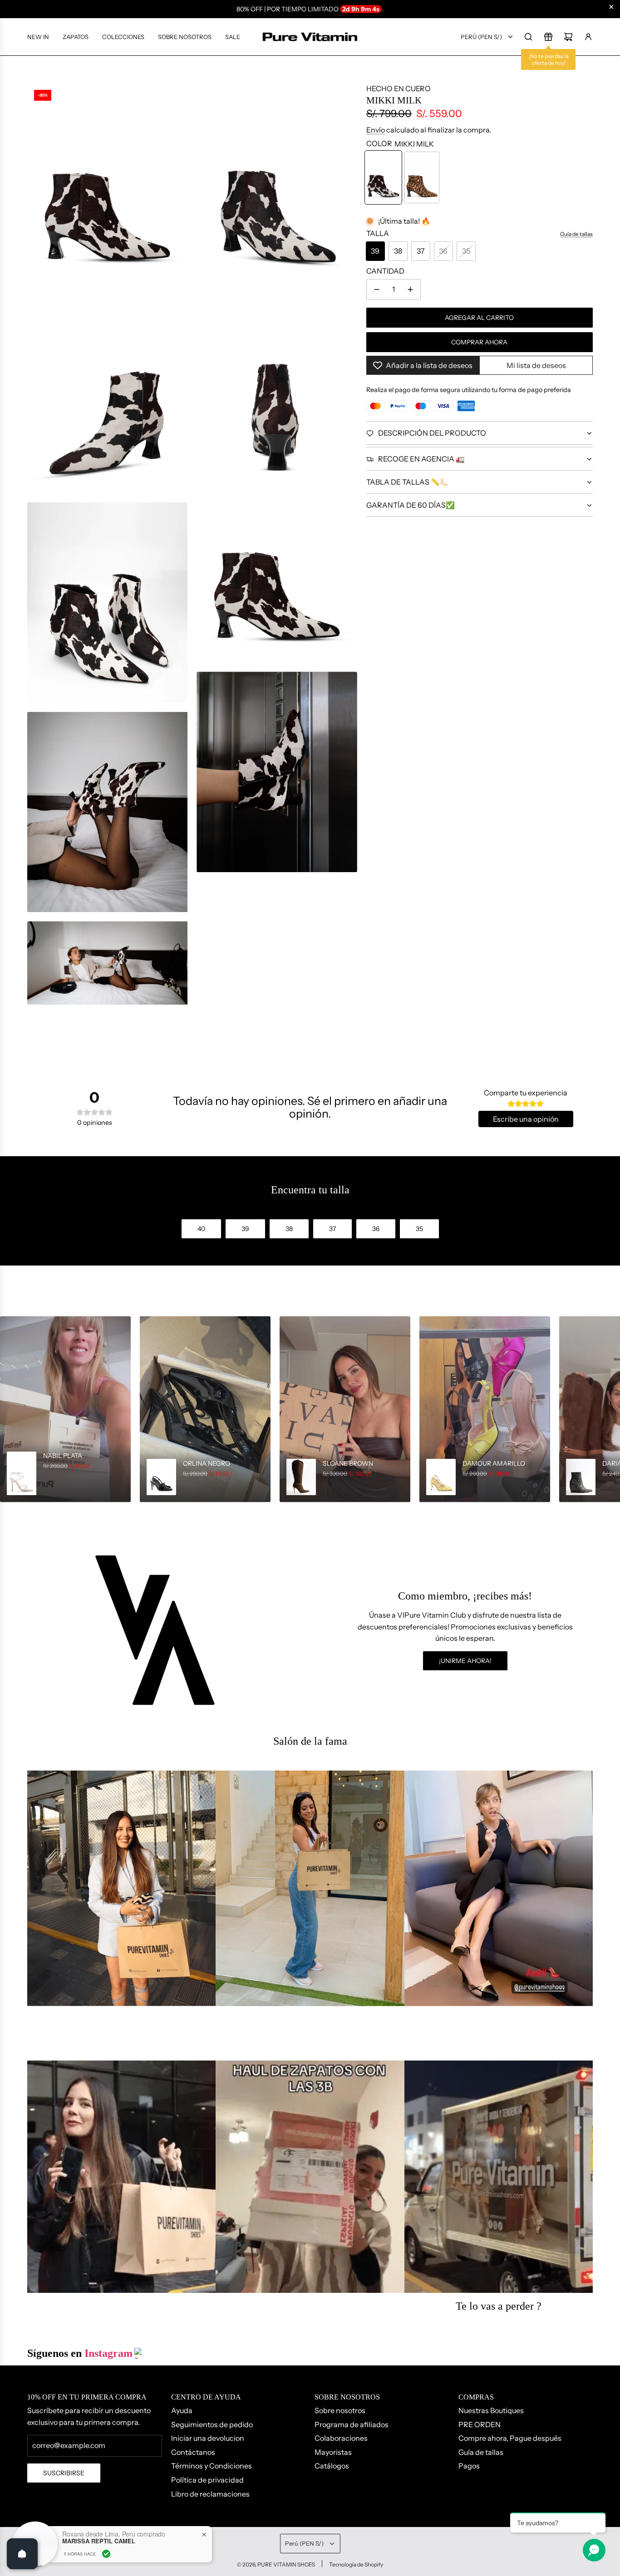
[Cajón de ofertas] (548, 37)
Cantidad (385, 271)
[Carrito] (568, 37)
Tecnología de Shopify (356, 2564)
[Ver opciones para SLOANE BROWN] (345, 1409)
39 (375, 251)
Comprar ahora (479, 342)
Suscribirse (64, 2473)
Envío (376, 130)
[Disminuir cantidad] (377, 289)
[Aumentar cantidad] (410, 289)
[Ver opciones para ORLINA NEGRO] (205, 1409)
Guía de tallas (576, 234)
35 (466, 251)
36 (443, 251)
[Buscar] (528, 37)
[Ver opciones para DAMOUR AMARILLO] (485, 1409)
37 (421, 251)
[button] (10, 1409)
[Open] (22, 2554)
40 (201, 1229)
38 (398, 251)
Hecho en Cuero (399, 88)
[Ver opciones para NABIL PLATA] (65, 1409)
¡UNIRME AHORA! (465, 1661)
